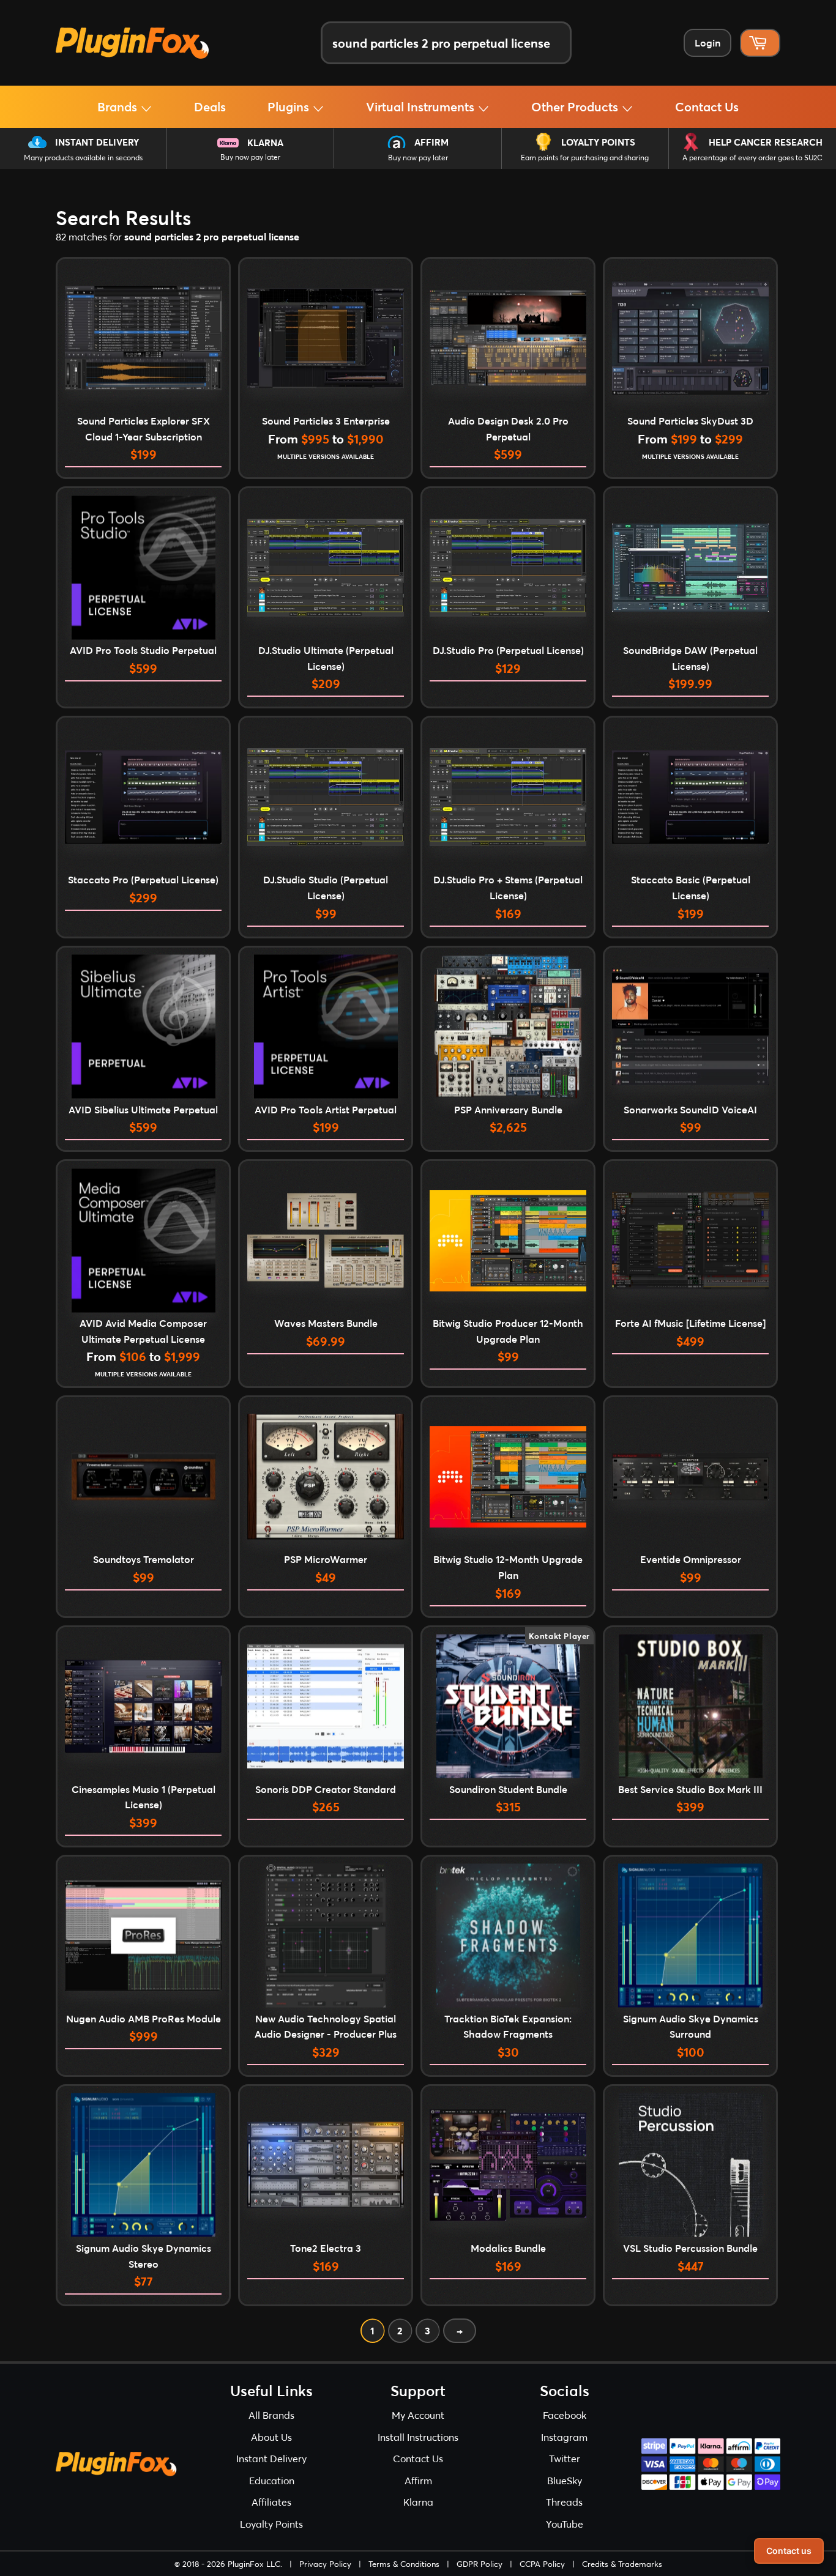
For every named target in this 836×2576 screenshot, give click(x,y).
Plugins (290, 106)
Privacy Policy (325, 2564)
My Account (418, 2415)
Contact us (789, 2551)
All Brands (271, 2415)
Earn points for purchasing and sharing (585, 158)
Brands (119, 106)
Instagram (564, 2437)
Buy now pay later (250, 157)
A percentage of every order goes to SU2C (752, 158)
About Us (271, 2437)
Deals (210, 106)
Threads (564, 2502)
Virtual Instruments (422, 106)
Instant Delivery (97, 142)
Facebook (565, 2415)
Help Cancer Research (766, 142)
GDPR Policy (480, 2564)
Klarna (265, 143)
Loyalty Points (598, 142)
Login (707, 43)
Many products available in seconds (83, 158)
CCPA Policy (542, 2564)
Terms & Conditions (404, 2564)
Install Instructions (418, 2437)
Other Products (576, 106)
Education (272, 2480)
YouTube (565, 2524)
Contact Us (707, 106)
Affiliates (271, 2502)
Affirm (431, 142)
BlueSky (565, 2480)
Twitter (565, 2458)
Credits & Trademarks (622, 2564)
